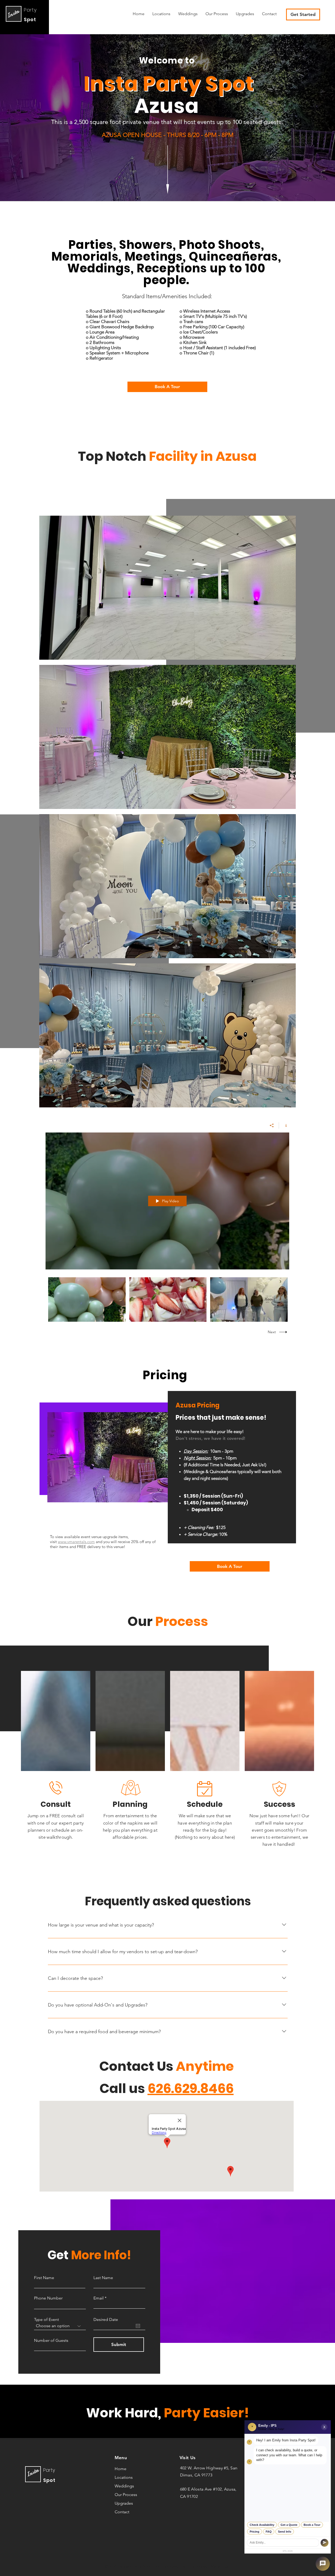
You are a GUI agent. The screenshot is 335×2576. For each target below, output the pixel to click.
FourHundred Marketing (207, 2566)
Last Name (103, 2278)
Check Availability (262, 2525)
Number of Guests (51, 2341)
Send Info (285, 2532)
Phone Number (48, 2298)
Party (30, 10)
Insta (13, 14)
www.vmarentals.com (76, 1542)
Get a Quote (289, 2525)
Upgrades (124, 2503)
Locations (124, 2477)
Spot (30, 19)
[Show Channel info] (284, 1125)
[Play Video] (87, 1300)
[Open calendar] (138, 2326)
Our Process (126, 2495)
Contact (122, 2512)
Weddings (124, 2486)
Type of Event (46, 2320)
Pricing (255, 2532)
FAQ (269, 2532)
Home (121, 2469)
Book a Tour (312, 2525)
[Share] (272, 1125)
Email (99, 2298)
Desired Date (106, 2320)
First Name (44, 2278)
